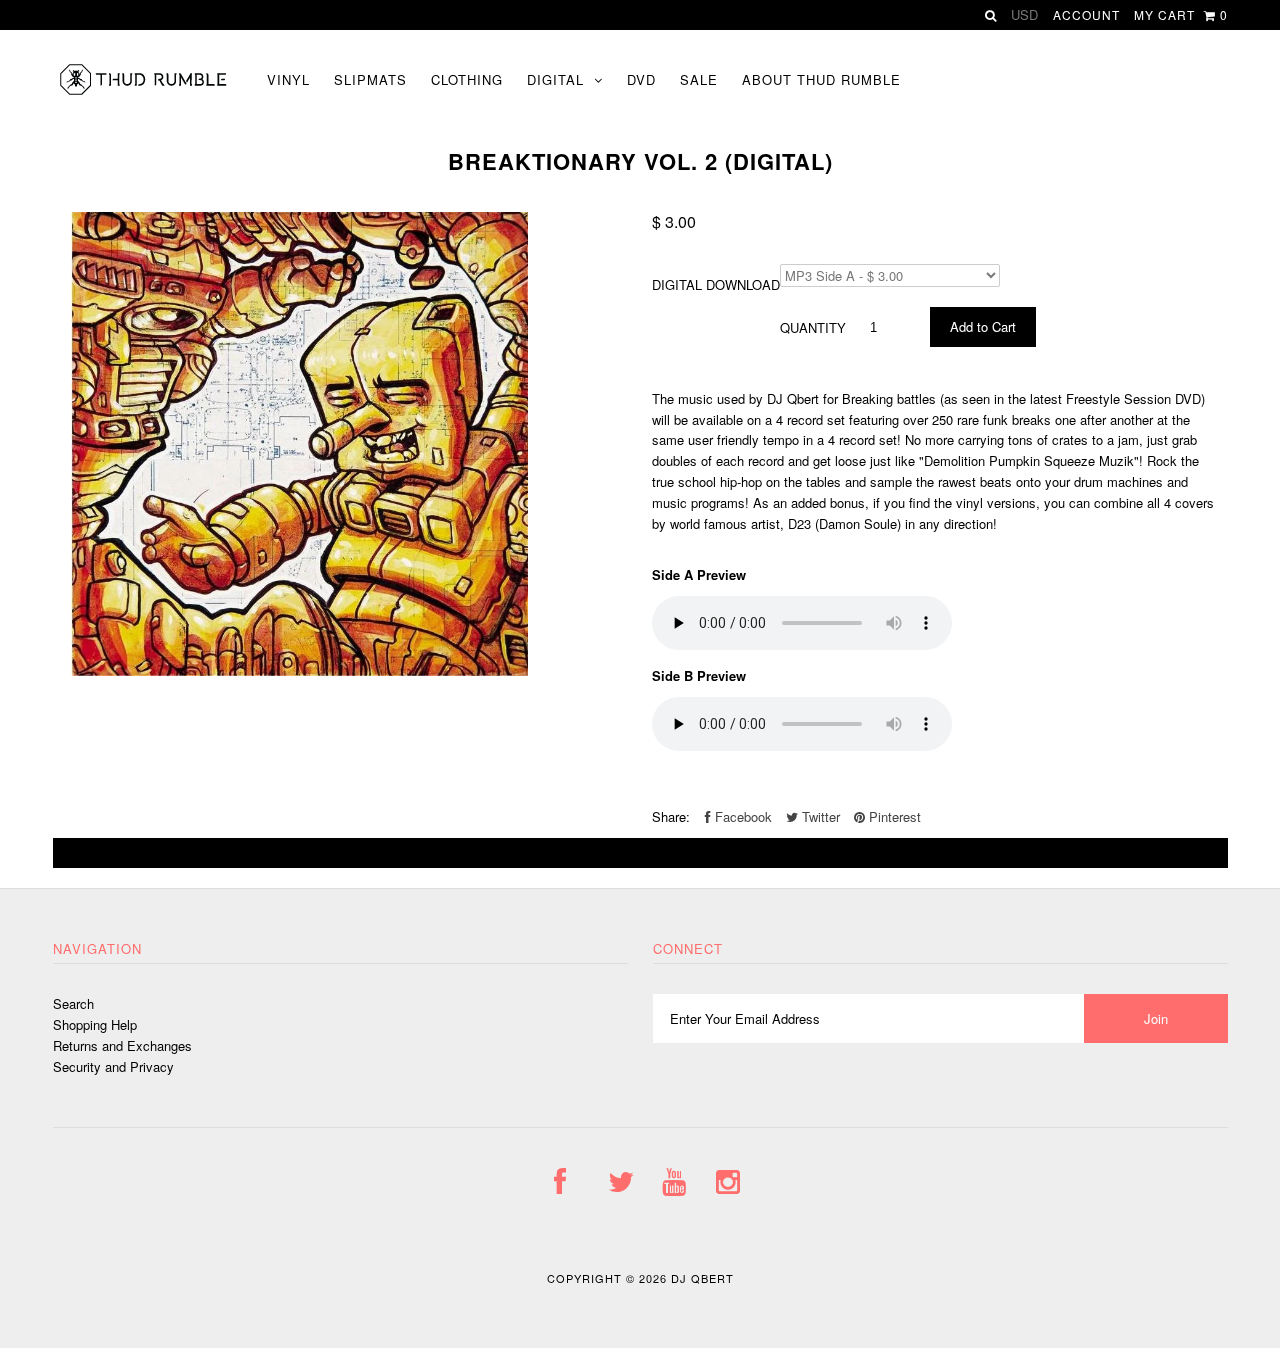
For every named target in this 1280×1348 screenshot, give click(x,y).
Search (73, 1003)
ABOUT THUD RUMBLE (821, 79)
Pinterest (893, 816)
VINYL (288, 79)
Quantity (813, 327)
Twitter (819, 816)
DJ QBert (702, 1278)
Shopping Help (95, 1024)
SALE (699, 79)
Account (1086, 14)
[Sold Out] (640, 853)
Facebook (741, 816)
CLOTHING (467, 79)
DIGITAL (555, 79)
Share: (671, 816)
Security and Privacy (113, 1066)
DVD (641, 79)
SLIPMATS (370, 79)
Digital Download (716, 284)
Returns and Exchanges (122, 1045)
